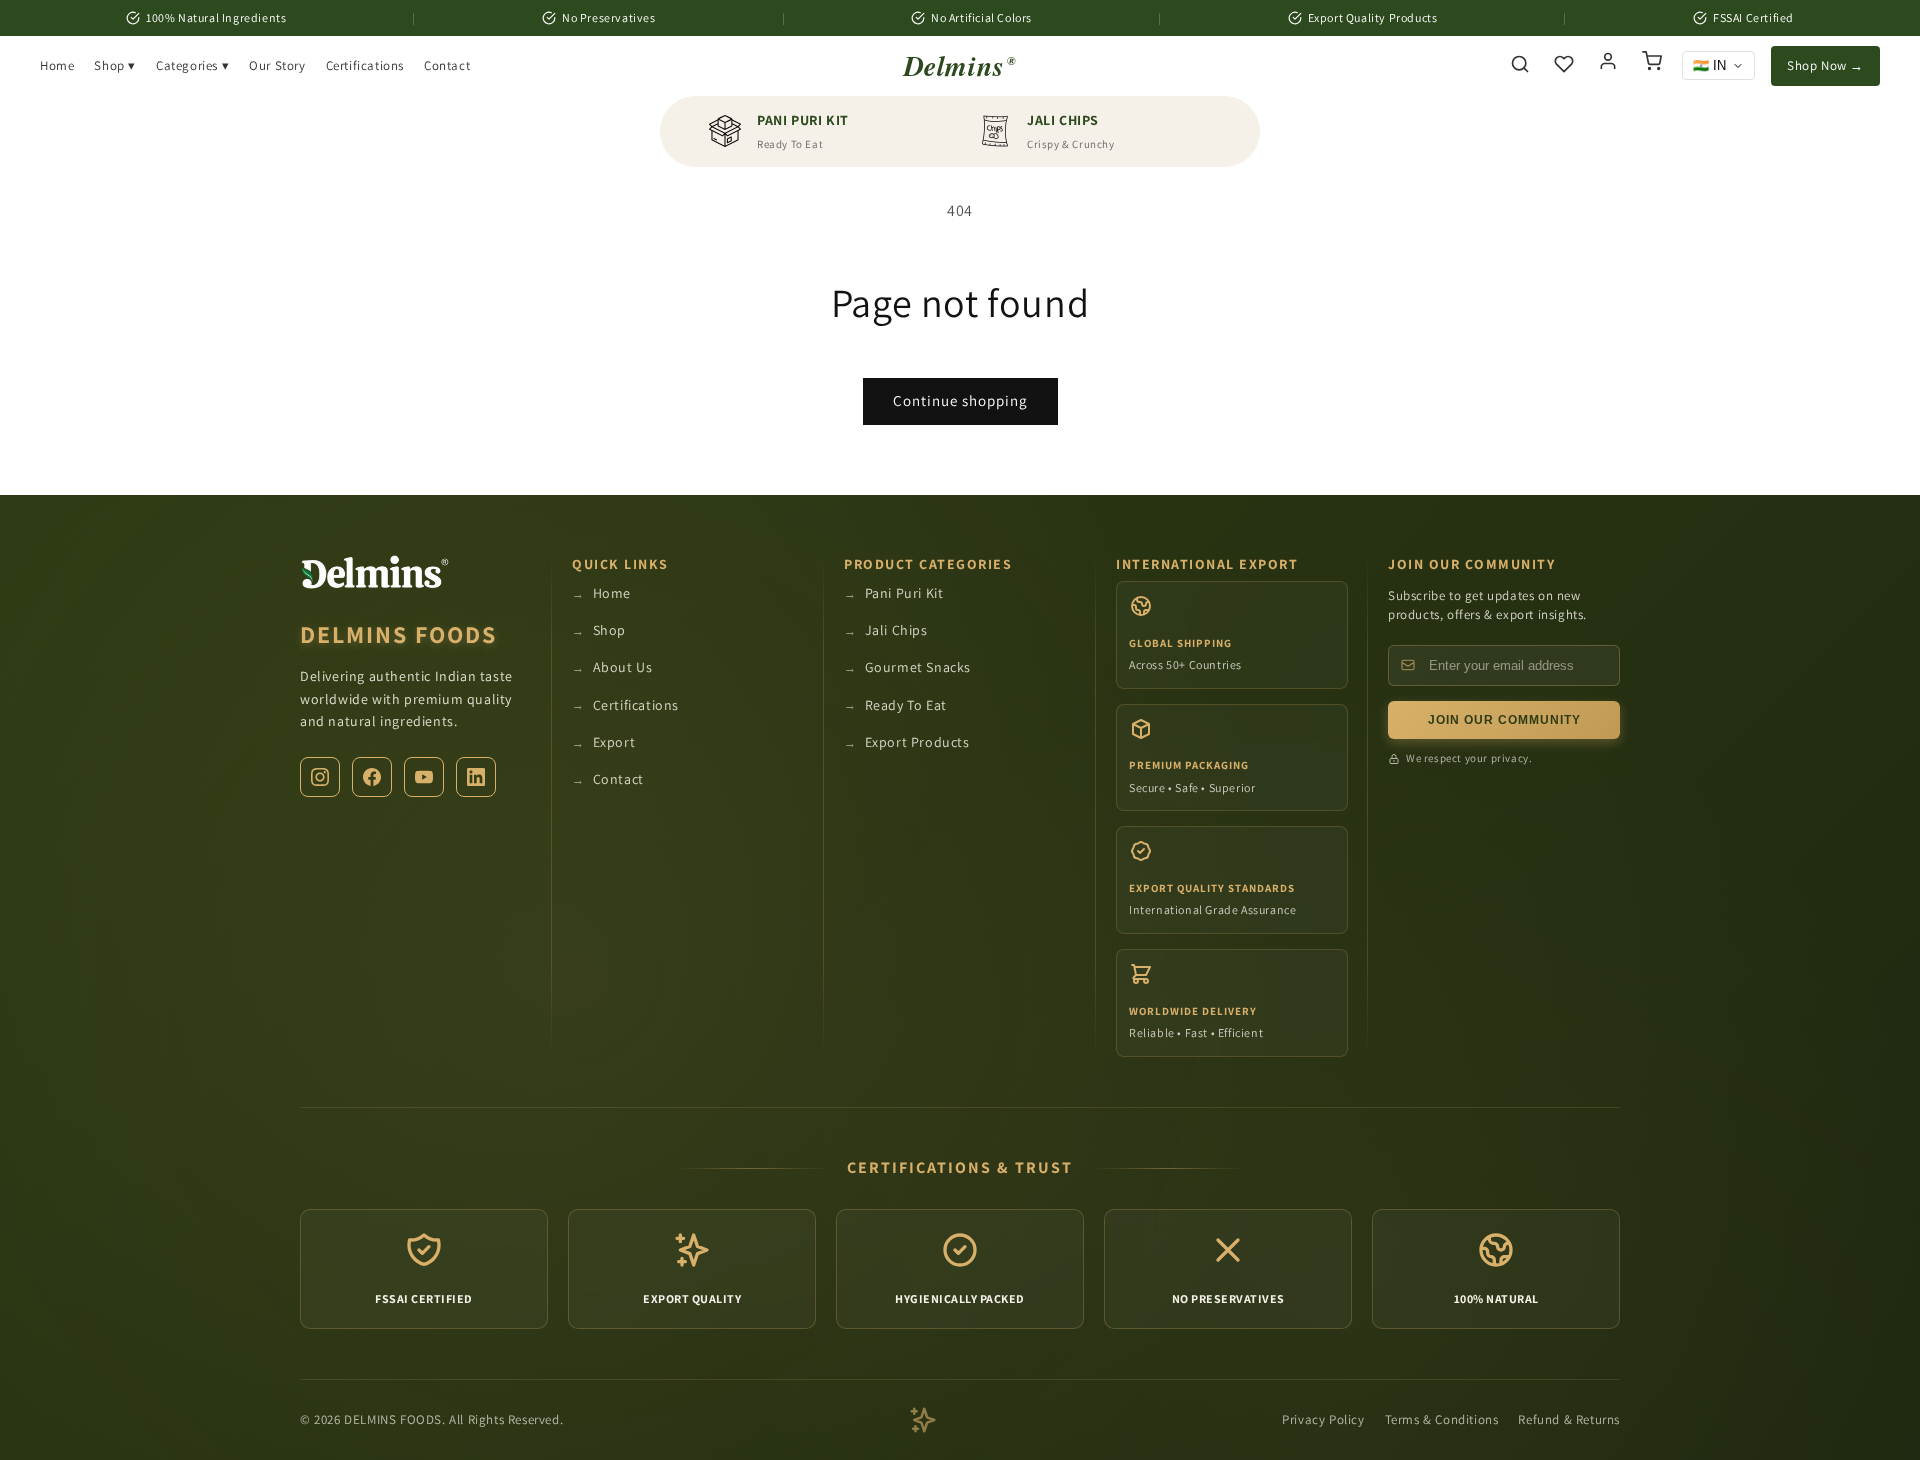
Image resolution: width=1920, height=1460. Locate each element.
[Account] (1608, 66)
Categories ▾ (192, 65)
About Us (623, 667)
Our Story (277, 65)
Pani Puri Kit (904, 593)
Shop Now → (1825, 65)
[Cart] (1652, 66)
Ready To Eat (906, 705)
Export (614, 742)
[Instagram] (320, 777)
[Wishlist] (1564, 65)
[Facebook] (372, 777)
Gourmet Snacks (918, 667)
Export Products (917, 742)
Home (57, 65)
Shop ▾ (115, 65)
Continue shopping (960, 400)
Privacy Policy (1323, 1419)
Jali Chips (896, 630)
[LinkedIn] (476, 777)
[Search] (1520, 65)
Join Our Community (1504, 720)
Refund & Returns (1569, 1419)
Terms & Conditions (1442, 1419)
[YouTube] (424, 777)
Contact (447, 65)
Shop (609, 630)
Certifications (365, 65)
